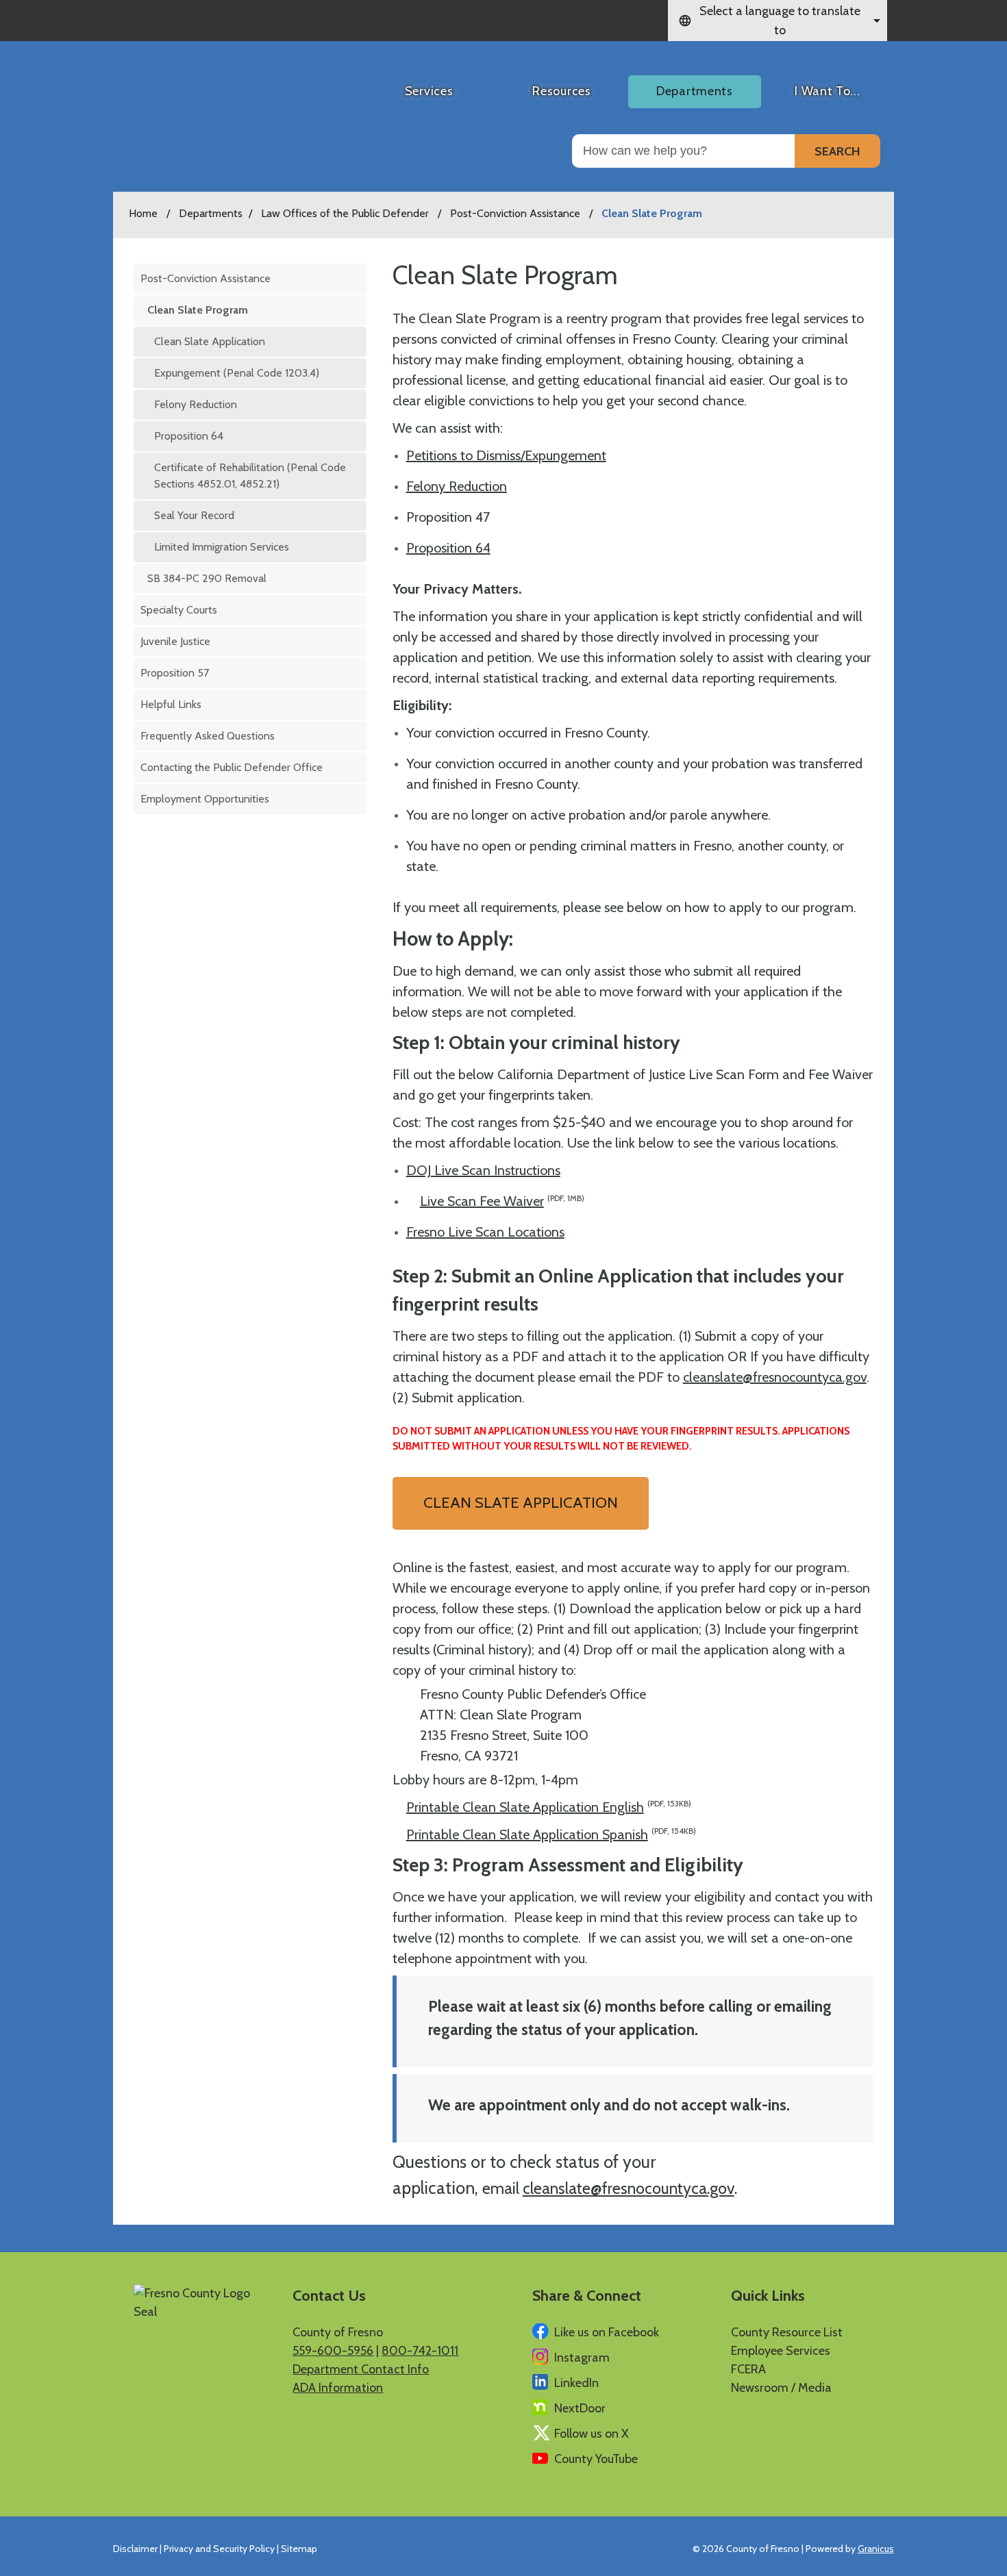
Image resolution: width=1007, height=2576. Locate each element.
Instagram (582, 2358)
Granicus (876, 2549)
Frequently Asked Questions (208, 736)
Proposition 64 (189, 436)
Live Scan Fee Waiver (502, 1201)
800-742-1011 (420, 2351)
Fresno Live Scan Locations (485, 1232)
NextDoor (580, 2408)
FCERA (748, 2369)
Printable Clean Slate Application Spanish (551, 1834)
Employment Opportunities (205, 799)
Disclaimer (135, 2549)
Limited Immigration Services (222, 547)
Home (143, 213)
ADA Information (338, 2388)
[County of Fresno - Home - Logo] (191, 86)
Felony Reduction (196, 404)
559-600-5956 (333, 2351)
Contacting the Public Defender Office (232, 767)
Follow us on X (592, 2434)
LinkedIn (576, 2383)
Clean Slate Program (198, 310)
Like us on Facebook (607, 2332)
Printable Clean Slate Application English (549, 1807)
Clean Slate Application (210, 341)
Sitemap (299, 2549)
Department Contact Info (361, 2369)
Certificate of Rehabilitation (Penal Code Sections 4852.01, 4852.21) (250, 476)
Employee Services (781, 2351)
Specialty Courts (179, 610)
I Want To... (827, 91)
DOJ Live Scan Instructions (483, 1170)
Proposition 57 (175, 673)
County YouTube (596, 2459)
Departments (695, 91)
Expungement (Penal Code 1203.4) (237, 373)
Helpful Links (171, 704)
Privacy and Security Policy (219, 2549)
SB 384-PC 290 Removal (207, 578)
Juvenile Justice (175, 641)
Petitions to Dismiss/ (465, 455)
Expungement (565, 455)
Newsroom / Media (781, 2388)
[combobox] (778, 21)
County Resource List (787, 2332)
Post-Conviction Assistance (517, 213)
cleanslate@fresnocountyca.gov (775, 1377)
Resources (561, 91)
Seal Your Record (194, 515)
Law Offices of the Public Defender (346, 213)
